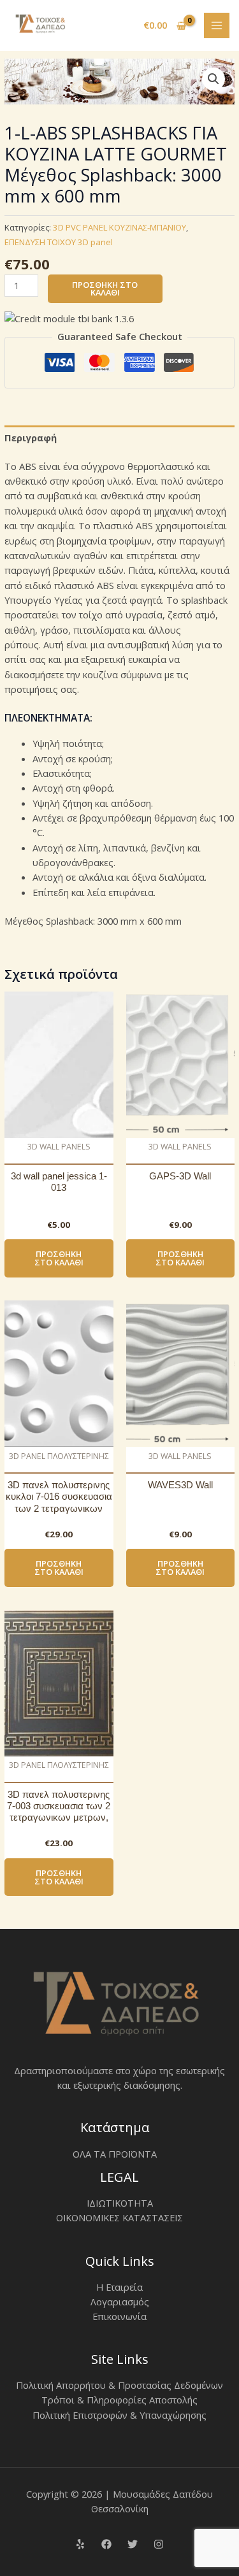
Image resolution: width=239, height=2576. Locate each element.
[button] (214, 79)
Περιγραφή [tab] (31, 438)
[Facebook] (106, 2544)
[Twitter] (133, 2544)
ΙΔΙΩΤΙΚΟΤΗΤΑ (120, 2203)
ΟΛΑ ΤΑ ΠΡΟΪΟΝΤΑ (115, 2154)
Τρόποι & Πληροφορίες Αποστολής (119, 2400)
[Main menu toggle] (217, 25)
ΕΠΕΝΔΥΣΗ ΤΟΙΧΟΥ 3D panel (59, 242)
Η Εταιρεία (119, 2287)
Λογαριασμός (120, 2302)
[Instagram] (159, 2544)
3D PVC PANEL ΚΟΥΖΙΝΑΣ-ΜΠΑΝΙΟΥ (119, 227)
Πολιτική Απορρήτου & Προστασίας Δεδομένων (119, 2385)
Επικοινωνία (119, 2316)
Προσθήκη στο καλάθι (105, 289)
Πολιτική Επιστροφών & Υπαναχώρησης (119, 2415)
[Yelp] (80, 2544)
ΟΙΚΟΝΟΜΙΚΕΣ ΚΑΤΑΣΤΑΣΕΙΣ (119, 2217)
